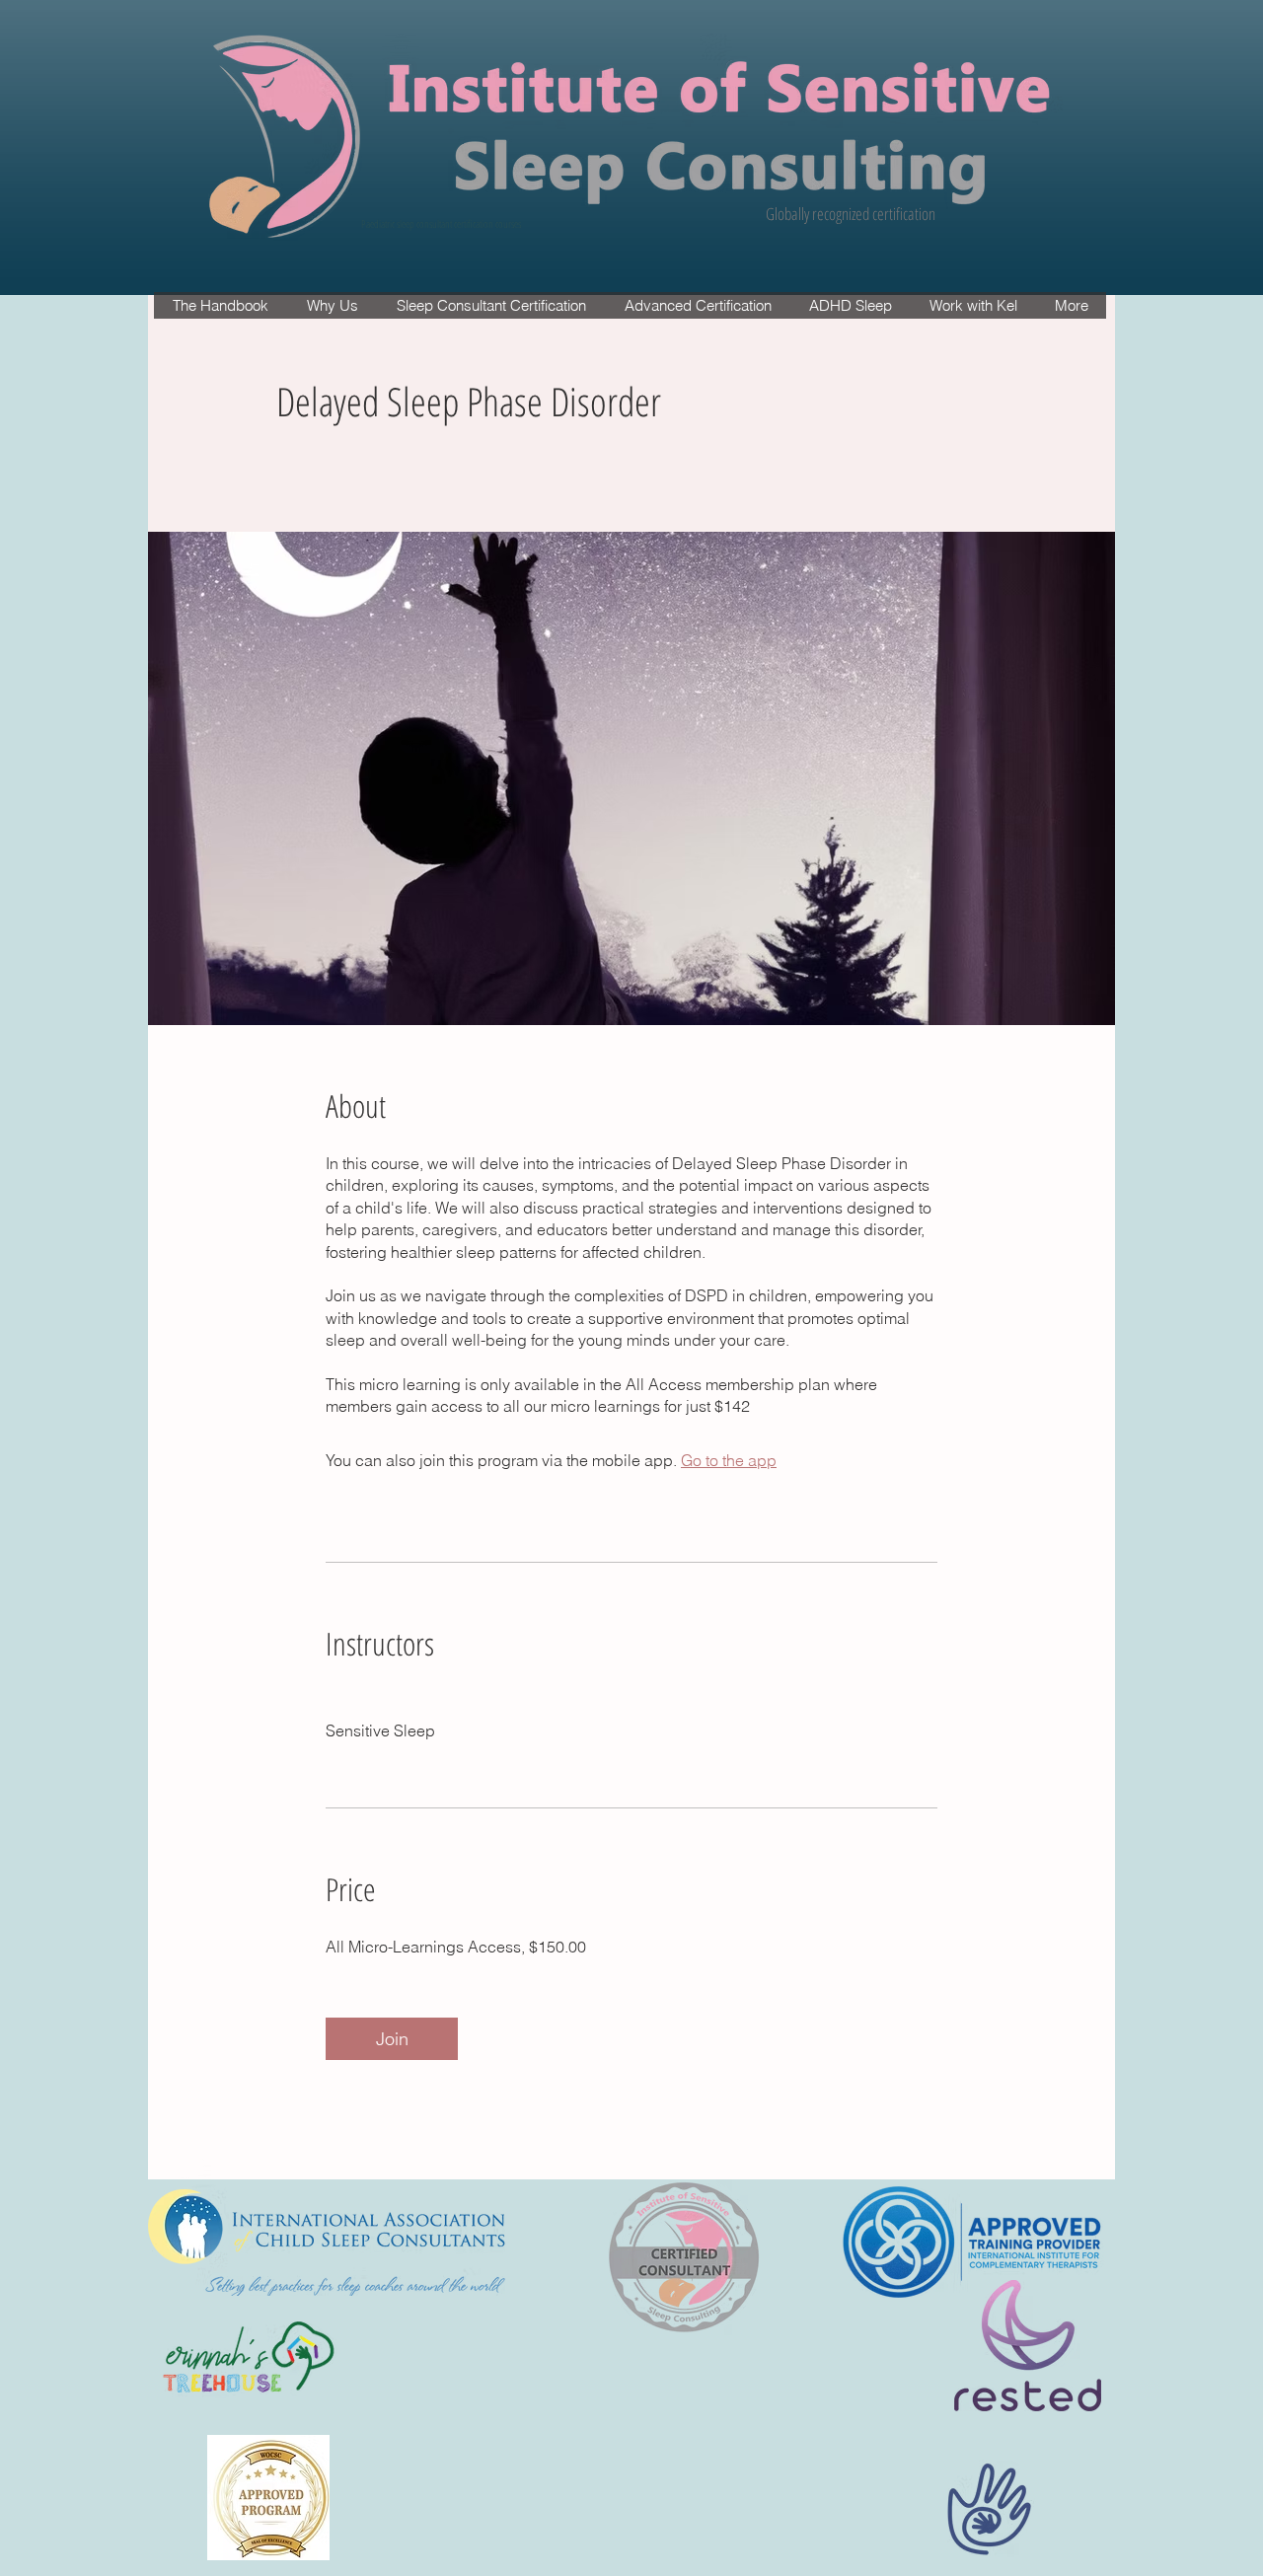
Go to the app (729, 1460)
